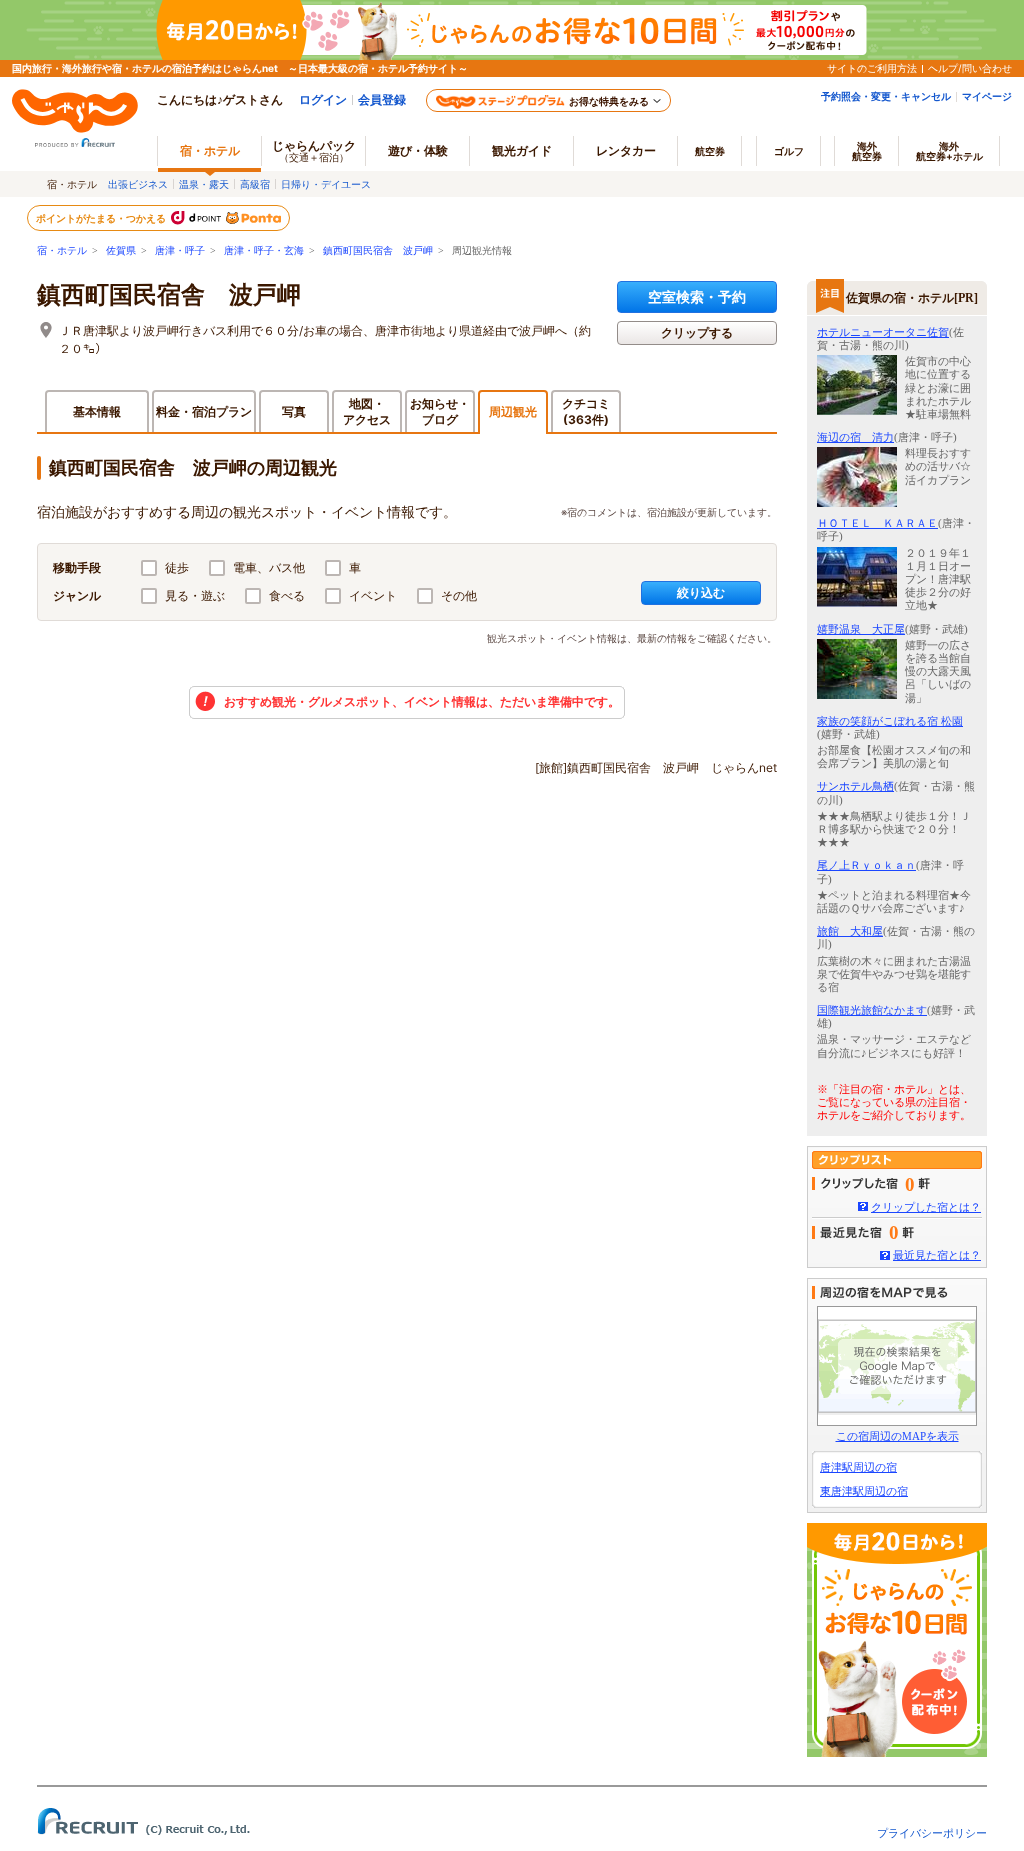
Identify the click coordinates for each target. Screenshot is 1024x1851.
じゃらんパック (314, 150)
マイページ (987, 96)
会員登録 (382, 99)
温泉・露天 (204, 184)
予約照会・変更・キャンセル (886, 96)
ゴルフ (789, 151)
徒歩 (177, 567)
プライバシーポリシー (932, 1833)
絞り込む (701, 592)
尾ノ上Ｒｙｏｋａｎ (866, 865)
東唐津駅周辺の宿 (864, 1491)
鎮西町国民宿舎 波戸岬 (378, 250)
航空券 (710, 151)
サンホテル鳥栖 (855, 786)
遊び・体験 (418, 150)
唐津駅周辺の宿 (858, 1467)
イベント (373, 595)
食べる (287, 595)
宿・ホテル (62, 250)
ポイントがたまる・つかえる (102, 218)
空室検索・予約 (697, 296)
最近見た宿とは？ (937, 1255)
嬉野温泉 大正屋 (861, 629)
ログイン (323, 99)
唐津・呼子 (180, 250)
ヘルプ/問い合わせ (970, 68)
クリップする (697, 332)
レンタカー (626, 150)
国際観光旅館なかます (872, 1010)
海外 (867, 151)
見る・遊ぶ (195, 595)
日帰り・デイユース (326, 184)
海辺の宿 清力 (855, 437)
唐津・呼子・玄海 (264, 250)
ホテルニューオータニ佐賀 (883, 332)
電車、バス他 (269, 567)
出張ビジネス (138, 184)
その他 (459, 595)
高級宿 (255, 184)
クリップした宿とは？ (926, 1207)
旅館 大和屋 (850, 931)
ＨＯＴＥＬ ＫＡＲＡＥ (877, 523)
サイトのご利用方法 (872, 68)
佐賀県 (121, 250)
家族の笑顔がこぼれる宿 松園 (890, 721)
